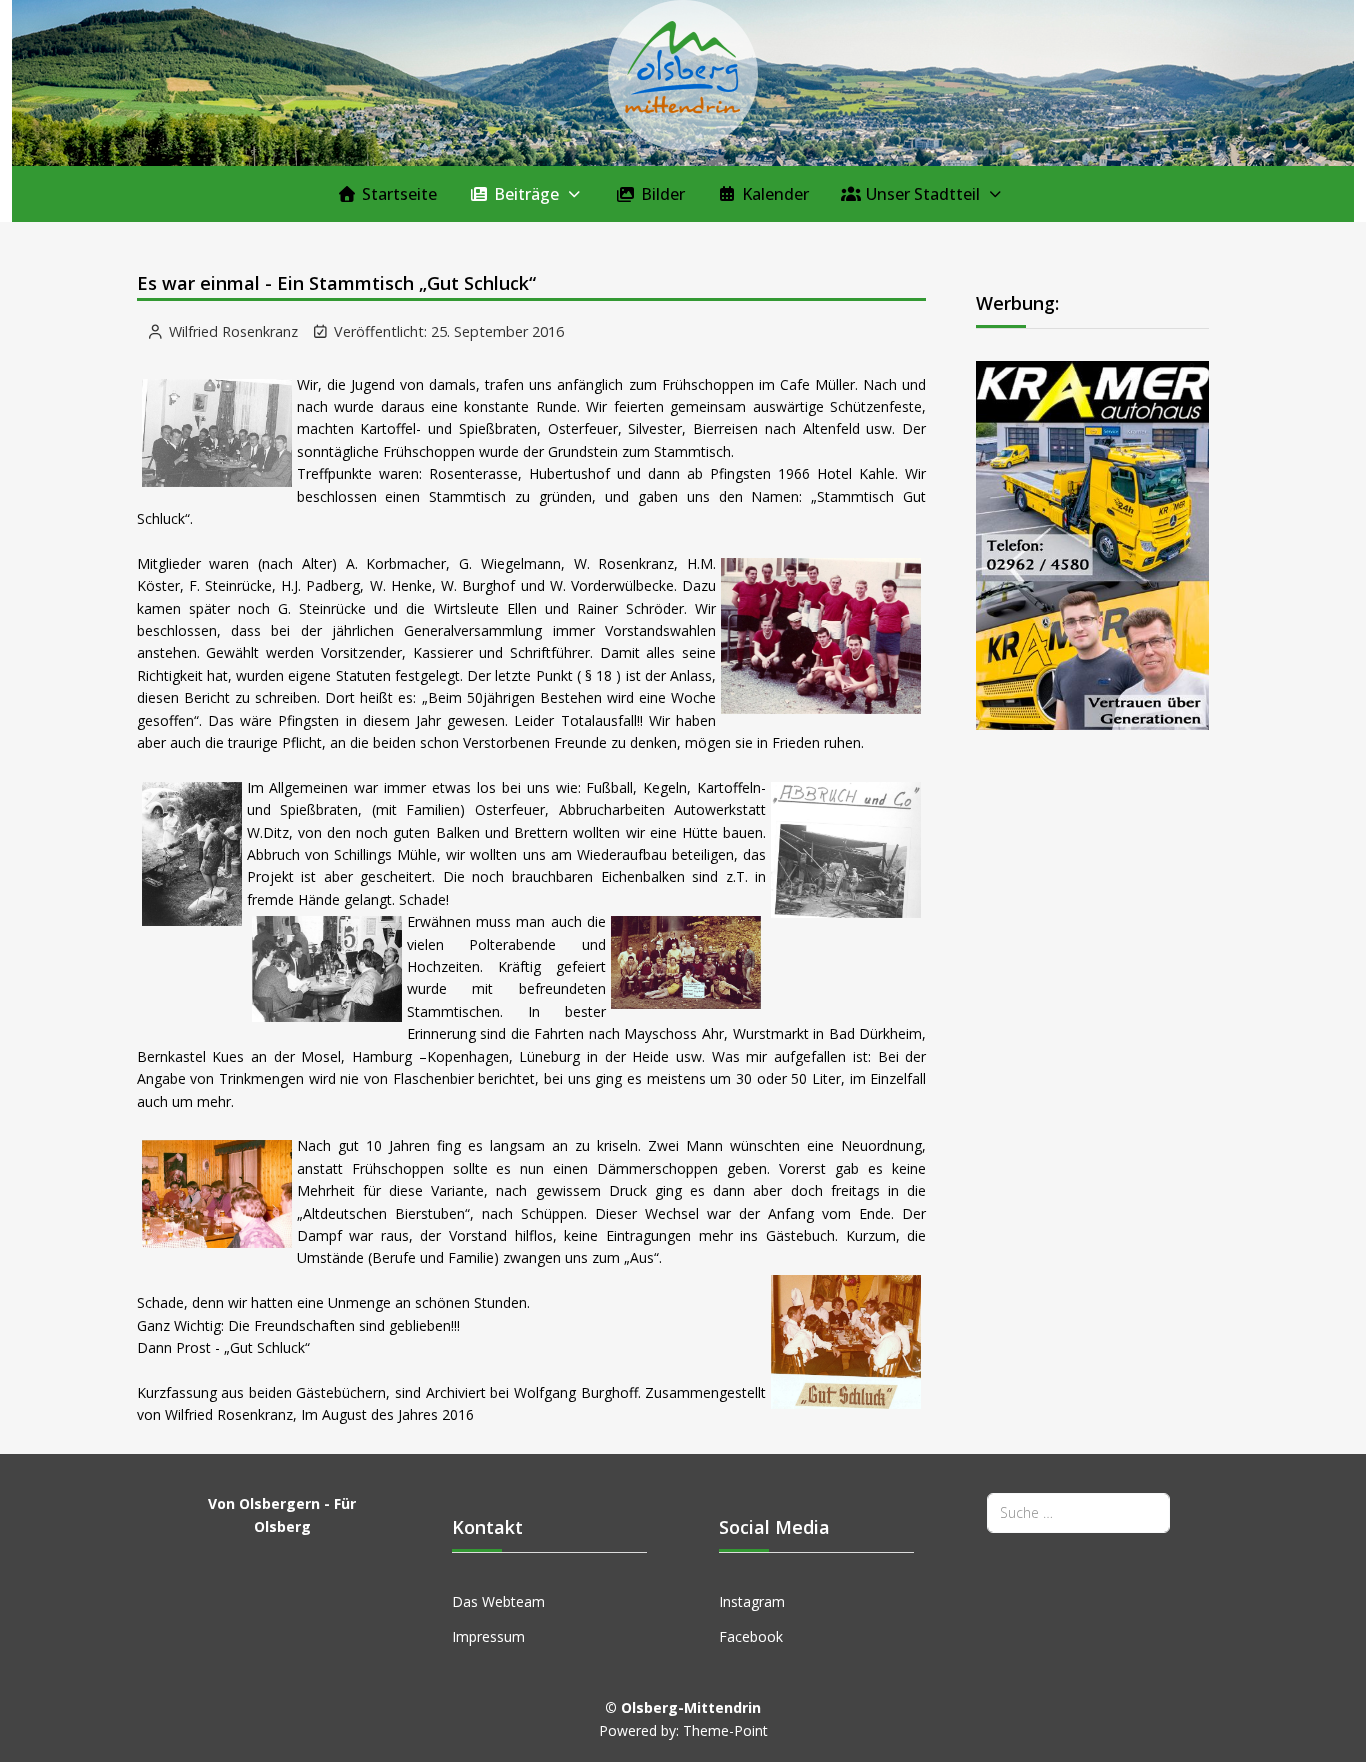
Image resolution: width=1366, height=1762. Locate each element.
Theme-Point (725, 1730)
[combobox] (1078, 1512)
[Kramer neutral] (1092, 543)
